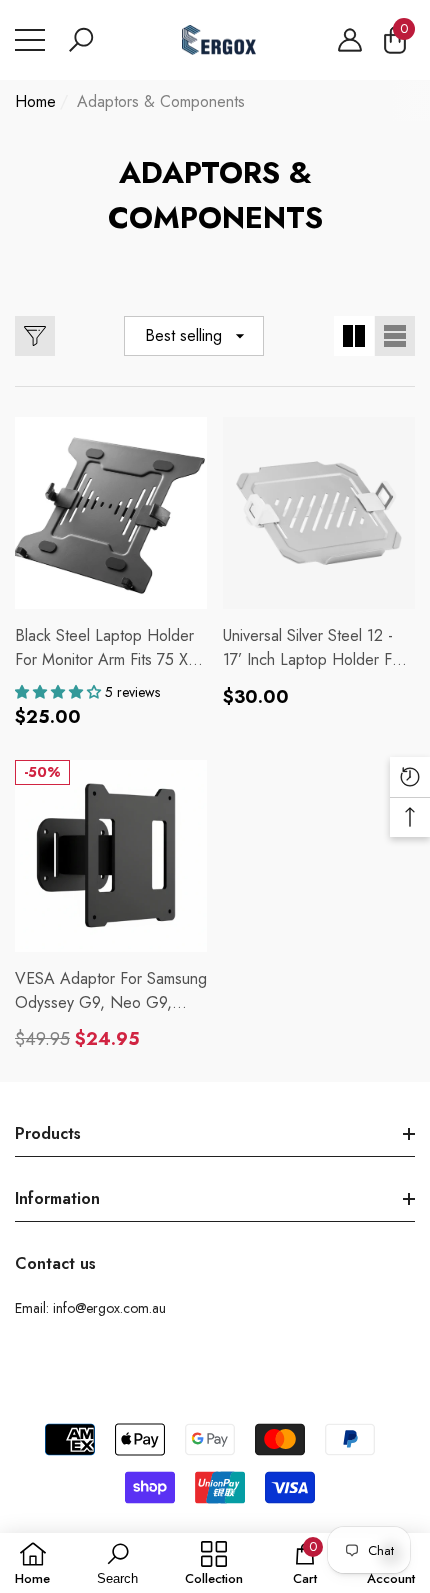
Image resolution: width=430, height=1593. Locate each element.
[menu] (30, 40)
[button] (81, 40)
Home (35, 101)
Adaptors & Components (161, 101)
